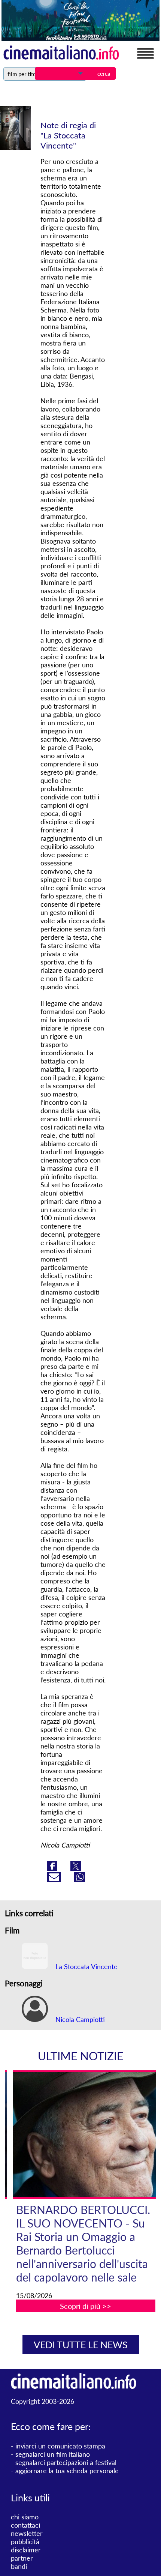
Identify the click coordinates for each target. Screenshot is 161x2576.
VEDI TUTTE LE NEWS (81, 2345)
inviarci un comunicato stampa (60, 2446)
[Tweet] (76, 1868)
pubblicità (25, 2541)
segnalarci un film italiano (53, 2454)
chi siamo (25, 2517)
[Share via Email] (55, 1879)
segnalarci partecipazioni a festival (66, 2462)
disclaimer (26, 2550)
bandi (19, 2566)
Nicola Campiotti (79, 2019)
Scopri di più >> (86, 2306)
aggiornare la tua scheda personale (67, 2471)
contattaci (25, 2525)
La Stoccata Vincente (86, 1966)
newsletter (27, 2533)
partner (22, 2558)
